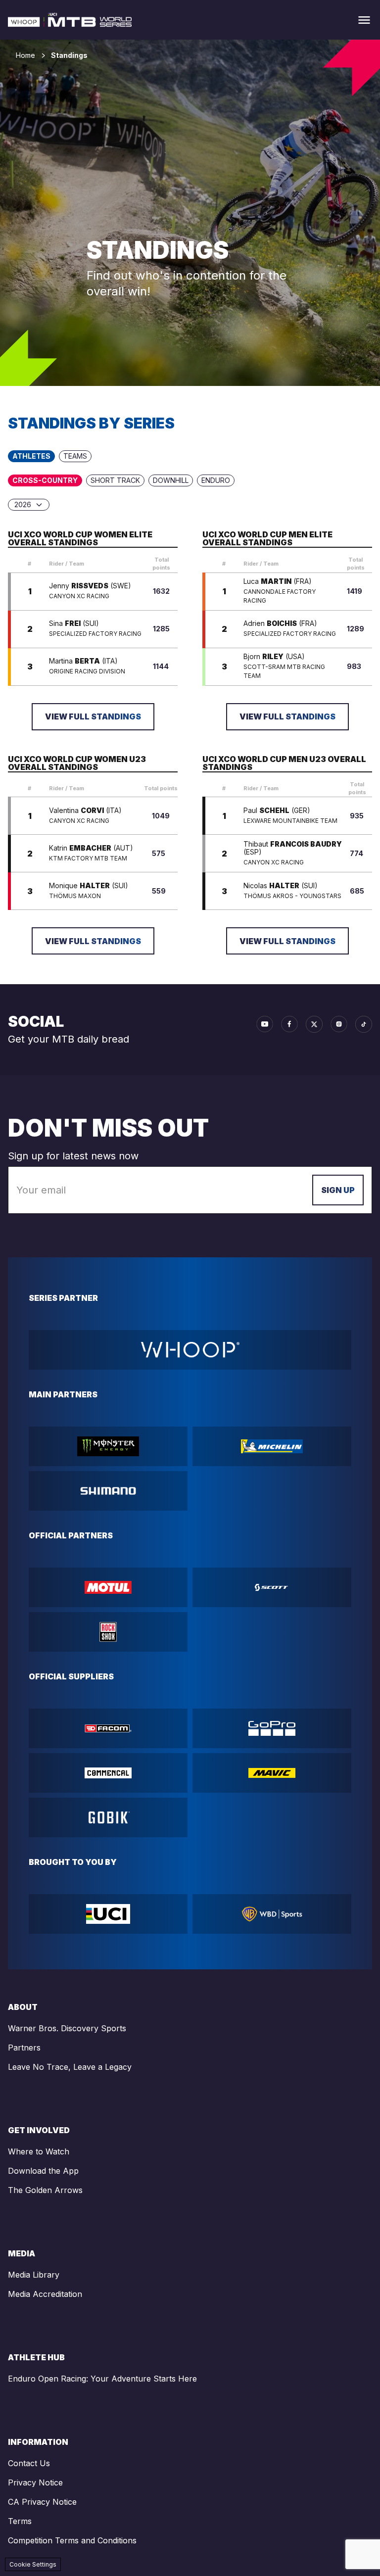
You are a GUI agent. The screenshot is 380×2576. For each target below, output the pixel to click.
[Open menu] (364, 20)
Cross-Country (45, 480)
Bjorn (274, 657)
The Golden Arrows (45, 2190)
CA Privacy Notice (42, 2502)
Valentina (85, 811)
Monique (89, 886)
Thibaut (293, 848)
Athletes (31, 456)
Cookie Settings (33, 2564)
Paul (277, 811)
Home (25, 55)
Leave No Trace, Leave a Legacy (70, 2067)
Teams (75, 456)
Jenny (90, 586)
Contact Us (29, 2463)
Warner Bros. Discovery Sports (67, 2028)
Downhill (171, 480)
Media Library (34, 2275)
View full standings (93, 716)
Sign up (338, 1190)
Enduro (216, 480)
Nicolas (281, 886)
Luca (278, 581)
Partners (24, 2048)
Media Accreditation (45, 2294)
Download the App (43, 2171)
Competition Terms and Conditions (72, 2540)
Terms (20, 2521)
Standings (69, 55)
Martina (83, 661)
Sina (74, 623)
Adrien (280, 623)
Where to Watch (39, 2151)
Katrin (91, 848)
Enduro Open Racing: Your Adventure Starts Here (102, 2379)
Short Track (115, 480)
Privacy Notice (35, 2482)
